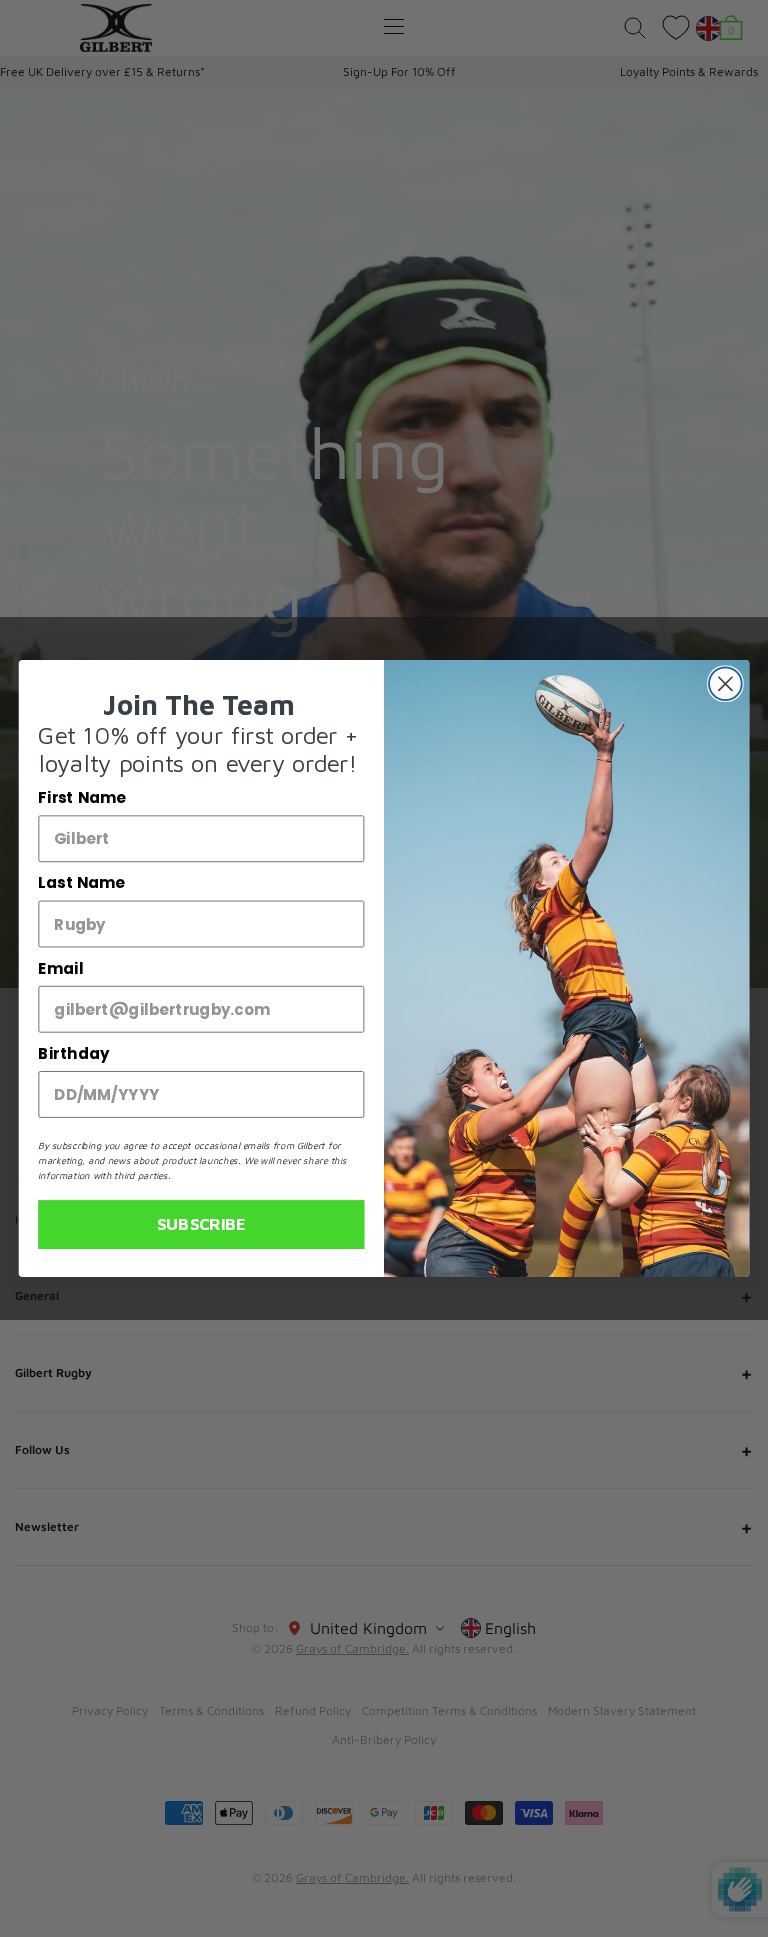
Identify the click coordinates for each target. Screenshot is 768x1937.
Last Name (81, 884)
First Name (81, 798)
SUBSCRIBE (201, 1224)
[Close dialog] (725, 683)
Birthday (73, 1054)
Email (60, 969)
